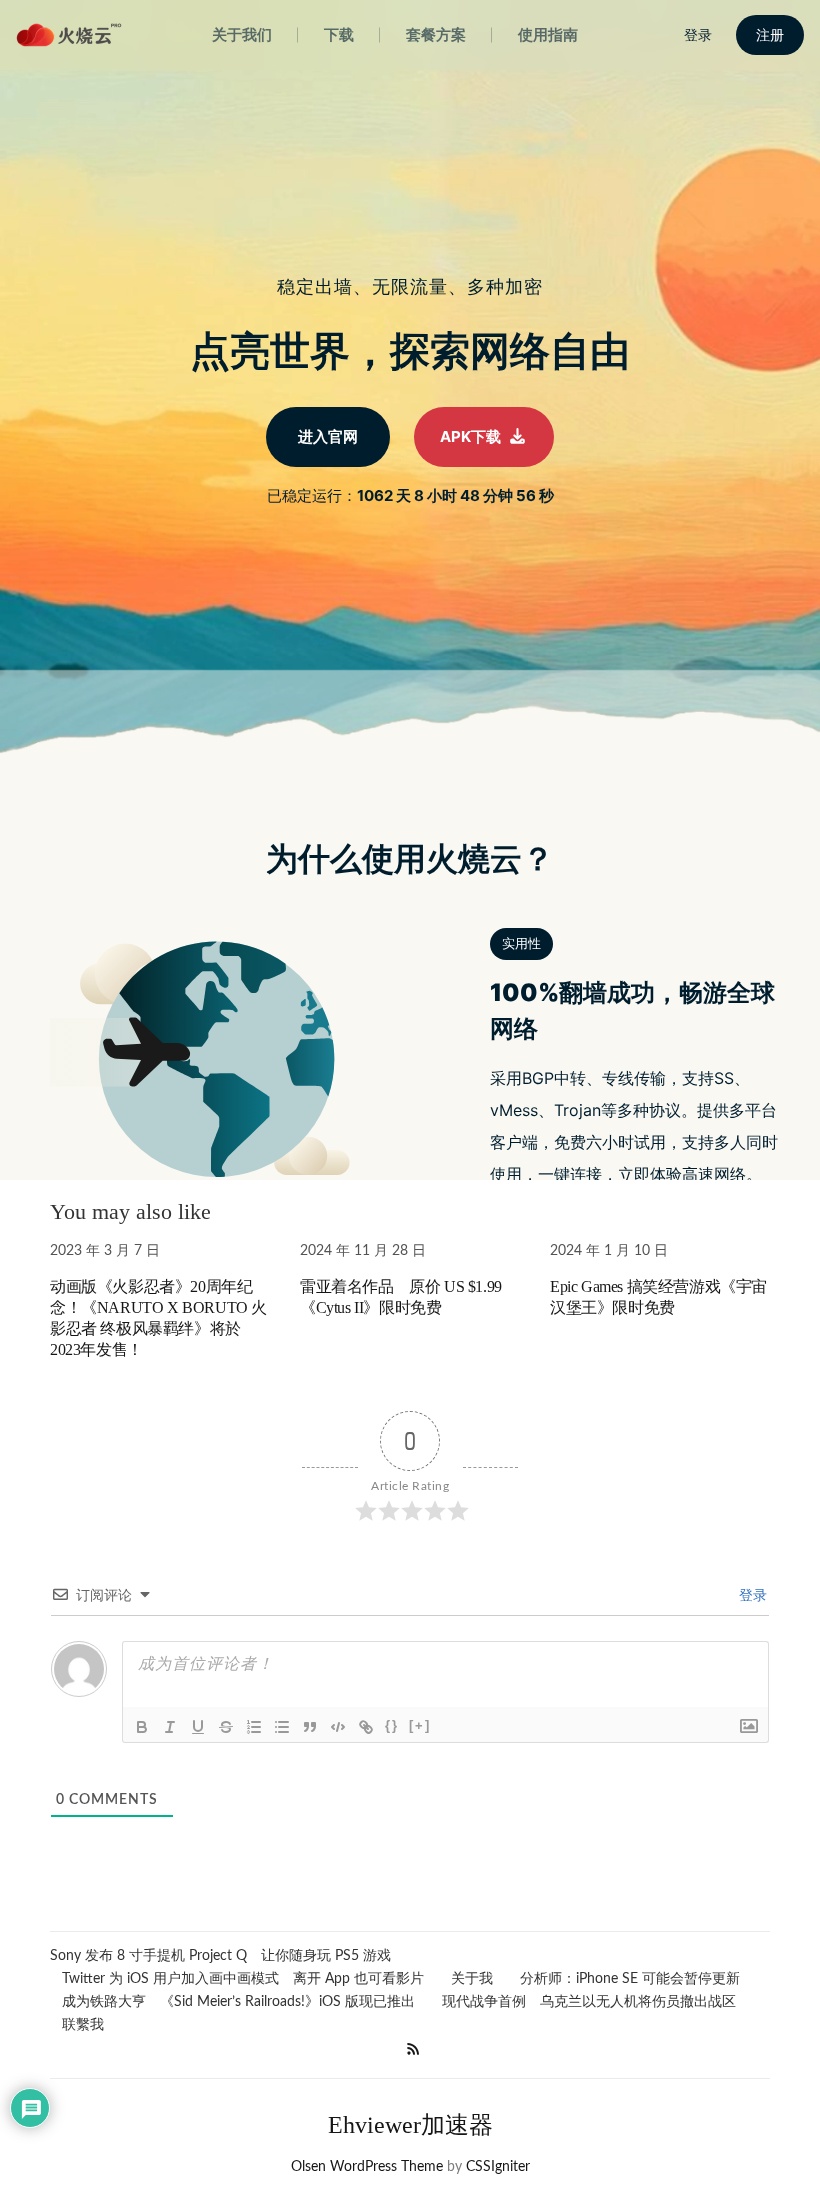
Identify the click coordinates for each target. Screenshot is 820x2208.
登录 (751, 1596)
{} (392, 1725)
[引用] (310, 1727)
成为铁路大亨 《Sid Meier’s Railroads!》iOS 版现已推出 (238, 2002)
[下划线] (198, 1727)
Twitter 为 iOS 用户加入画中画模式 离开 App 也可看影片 (243, 1979)
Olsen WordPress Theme (367, 2167)
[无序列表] (282, 1727)
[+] (420, 1725)
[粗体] (142, 1727)
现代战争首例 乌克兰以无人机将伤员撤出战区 (589, 2002)
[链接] (366, 1727)
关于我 (472, 1979)
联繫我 (83, 2025)
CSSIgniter (498, 2167)
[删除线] (226, 1727)
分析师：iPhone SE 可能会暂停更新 (630, 1979)
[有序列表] (254, 1727)
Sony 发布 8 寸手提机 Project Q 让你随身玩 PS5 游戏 (220, 1956)
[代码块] (338, 1727)
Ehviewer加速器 (410, 2125)
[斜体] (170, 1727)
